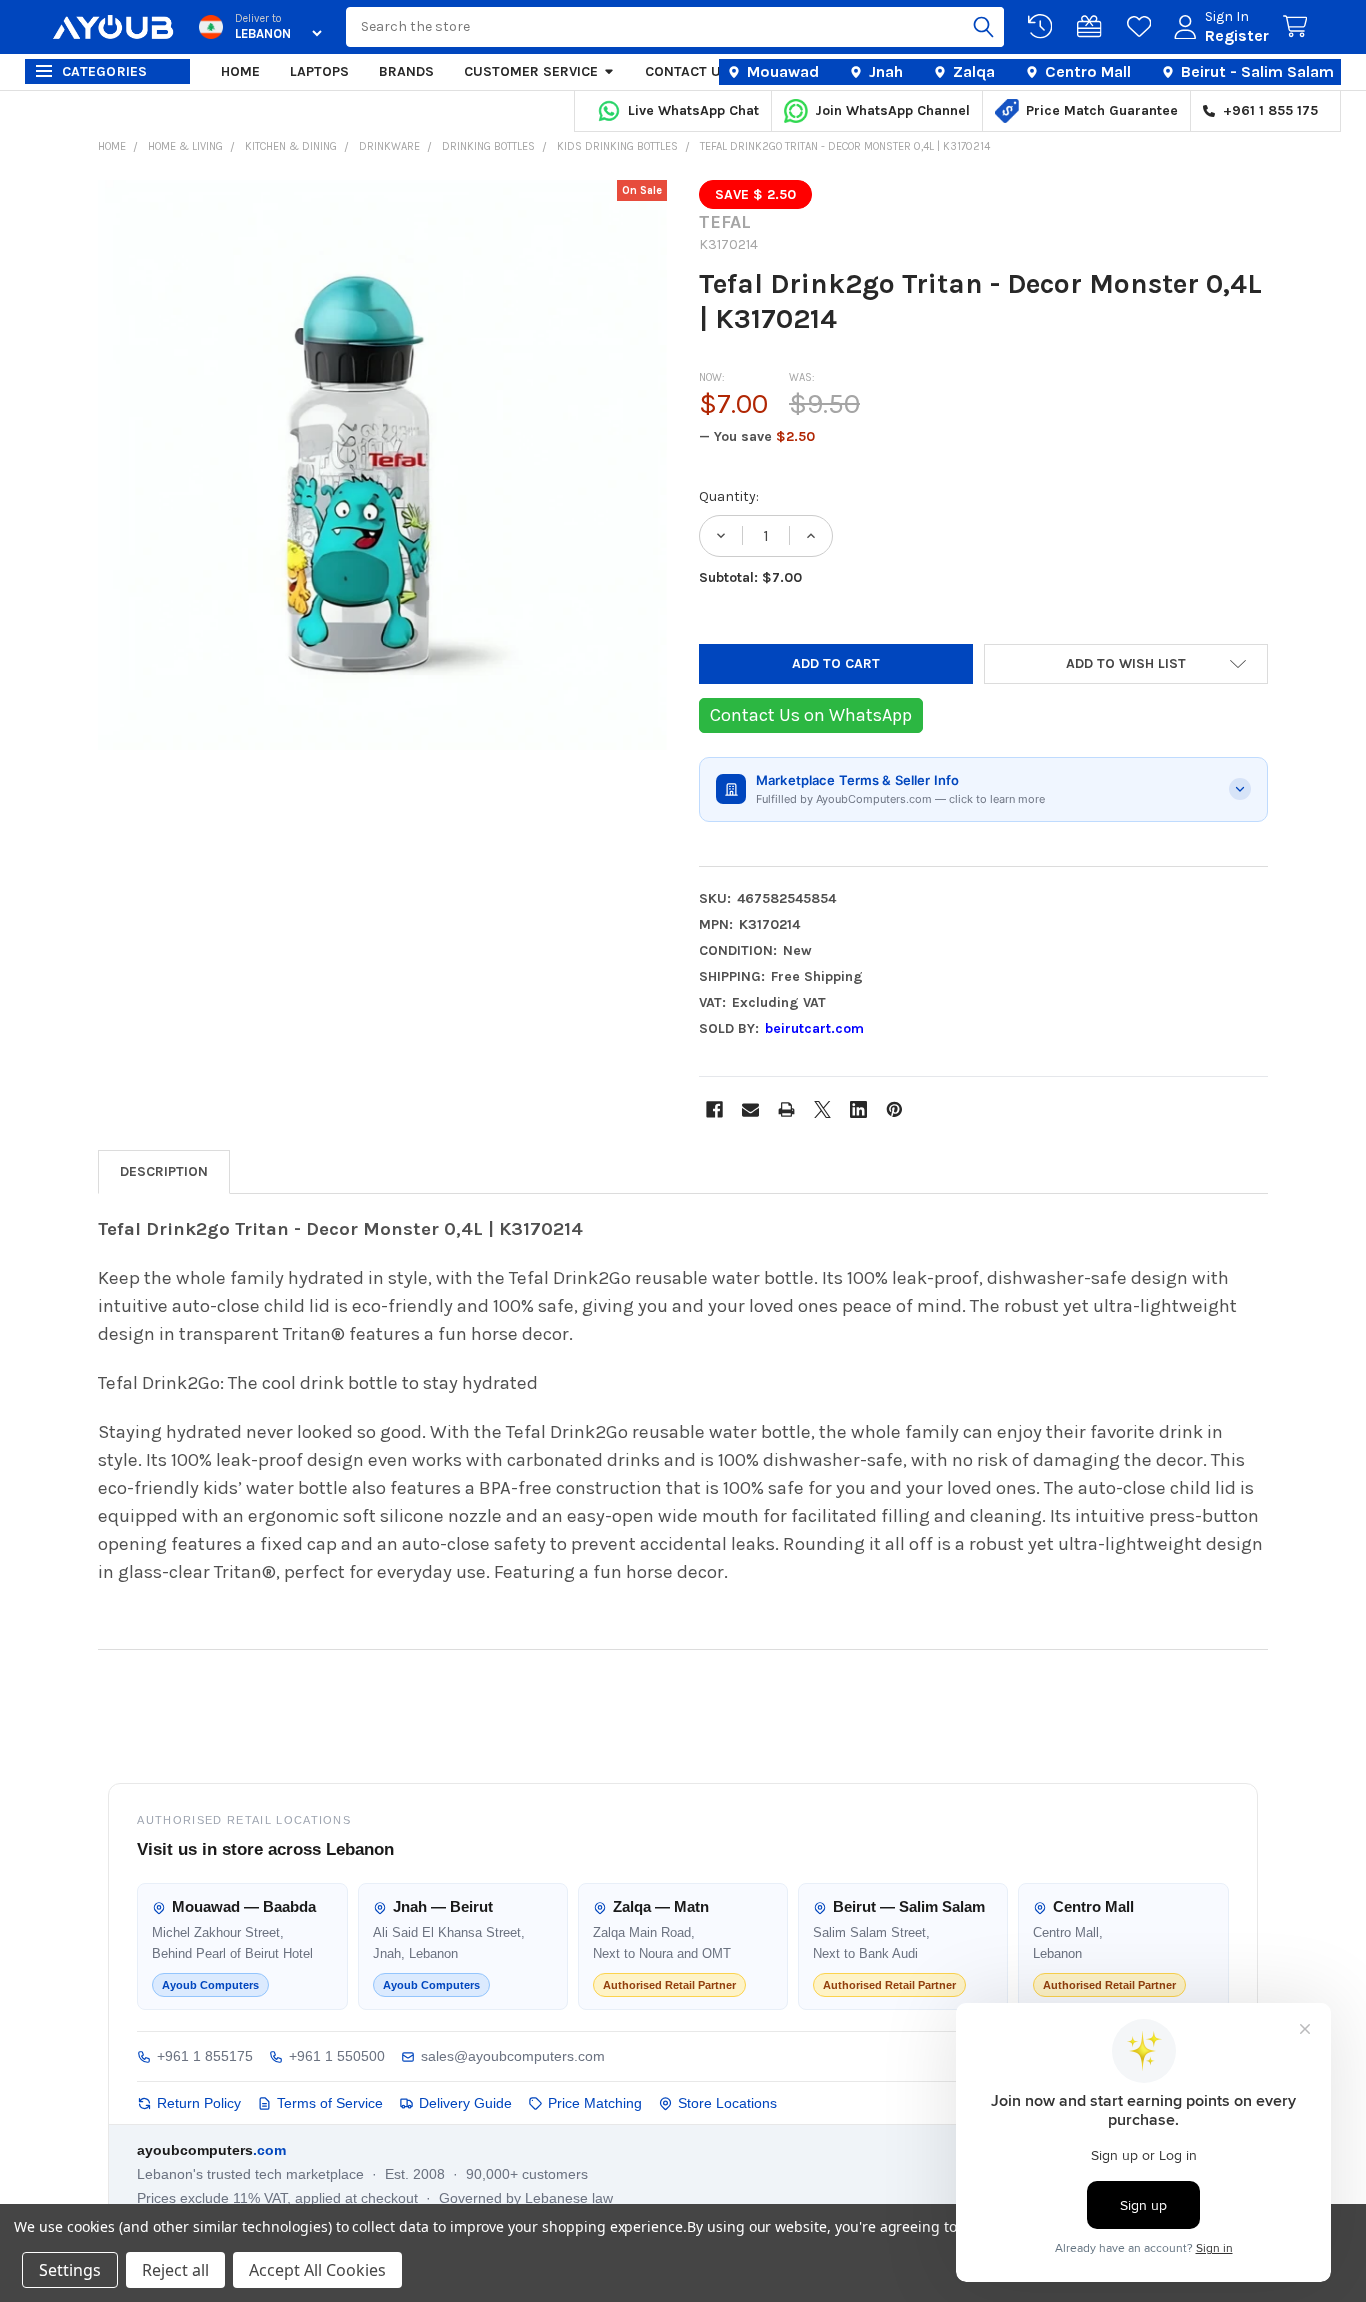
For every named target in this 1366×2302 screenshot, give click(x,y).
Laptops (319, 71)
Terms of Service (330, 2103)
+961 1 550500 (337, 2056)
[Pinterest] (894, 1109)
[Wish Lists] (1143, 27)
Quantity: (729, 496)
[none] (383, 465)
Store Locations (727, 2103)
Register (1237, 35)
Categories (105, 71)
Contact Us (687, 71)
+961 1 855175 (205, 2056)
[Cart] (1299, 27)
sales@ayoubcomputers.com (513, 2056)
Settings (70, 2270)
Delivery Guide (465, 2103)
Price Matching (595, 2103)
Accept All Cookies (317, 2270)
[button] (1126, 664)
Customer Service (531, 71)
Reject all (175, 2270)
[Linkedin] (858, 1109)
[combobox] (675, 27)
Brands (406, 71)
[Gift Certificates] (1093, 27)
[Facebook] (714, 1109)
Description (164, 1171)
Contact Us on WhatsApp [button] (811, 715)
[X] (822, 1109)
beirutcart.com (814, 1028)
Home (240, 71)
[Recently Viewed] (1044, 27)
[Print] (786, 1109)
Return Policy (199, 2103)
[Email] (750, 1109)
